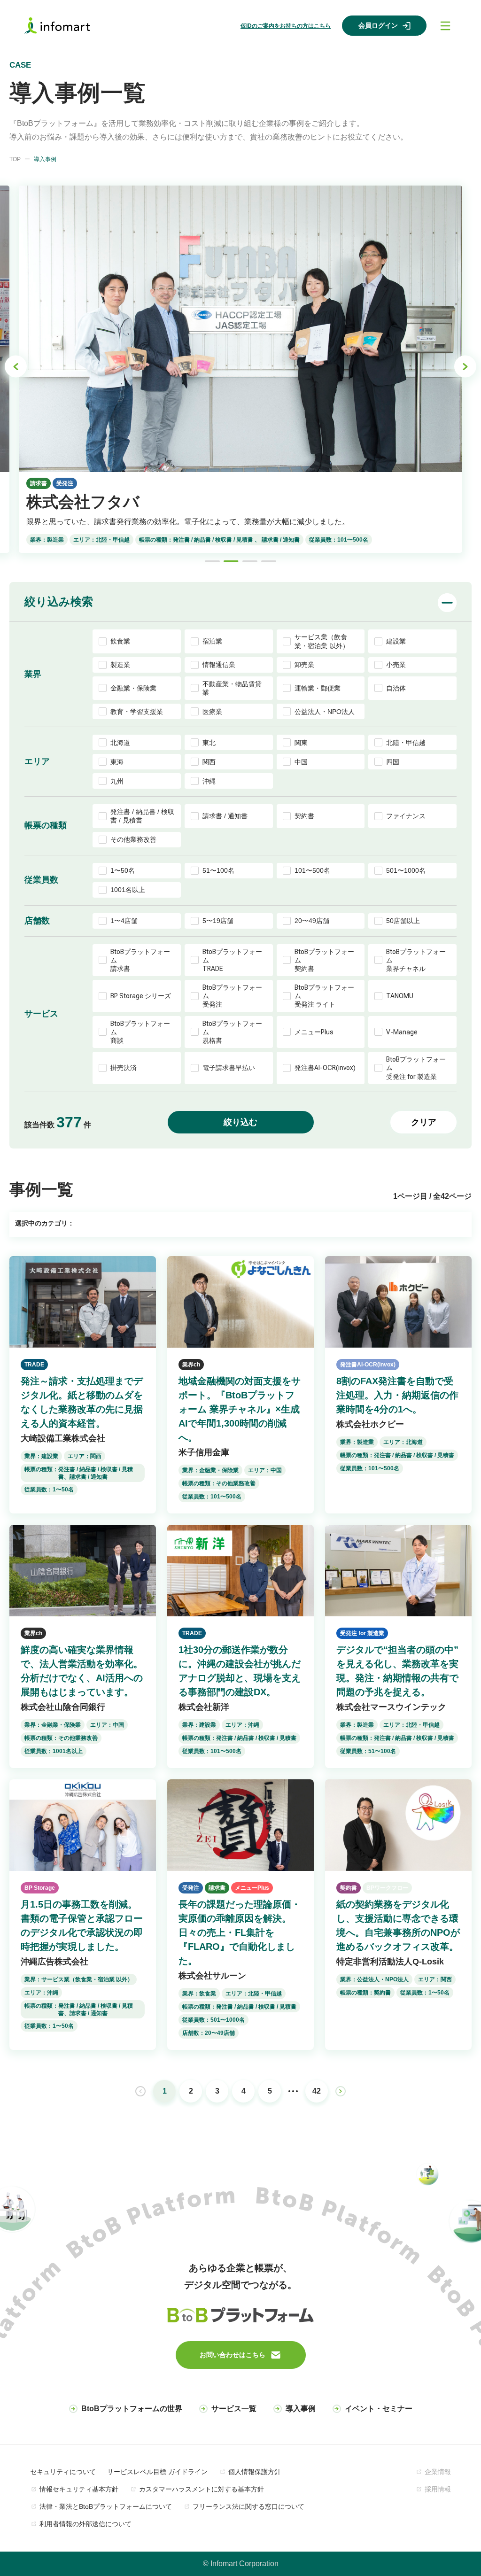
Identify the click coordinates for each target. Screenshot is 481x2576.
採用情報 (438, 2489)
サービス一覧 (234, 2409)
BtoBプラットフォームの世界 (132, 2409)
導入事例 (301, 2409)
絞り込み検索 (59, 601)
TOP (15, 159)
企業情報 (438, 2472)
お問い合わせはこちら (233, 2355)
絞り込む (240, 1122)
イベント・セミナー (379, 2409)
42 (317, 2091)
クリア (424, 1122)
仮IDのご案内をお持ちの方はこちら (286, 26)
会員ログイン (378, 25)
